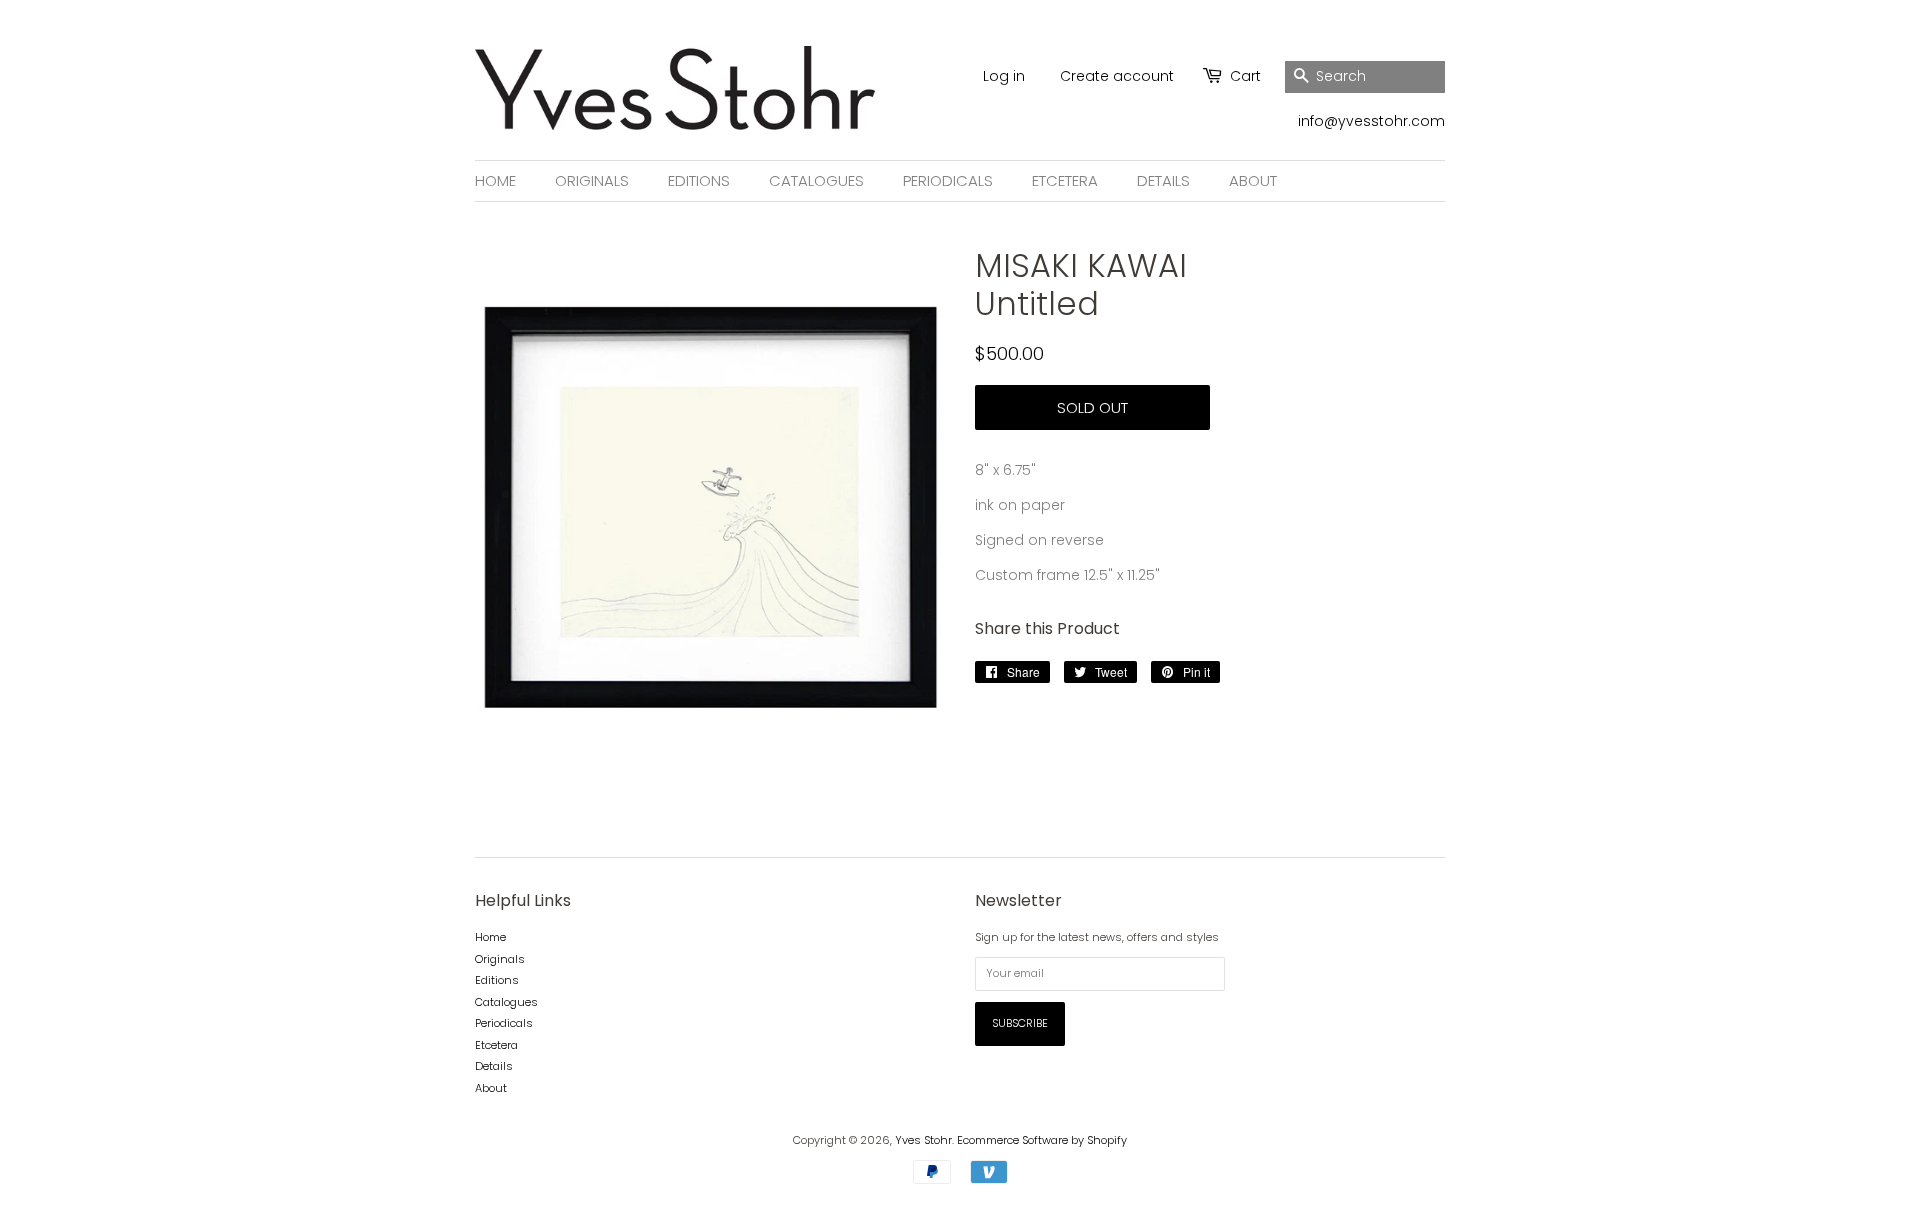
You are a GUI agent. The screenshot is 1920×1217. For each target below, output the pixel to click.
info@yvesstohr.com (1371, 121)
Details (1163, 180)
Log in (1004, 76)
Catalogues (816, 180)
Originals (592, 180)
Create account (1117, 76)
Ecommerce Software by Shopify (1042, 1140)
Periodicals (948, 180)
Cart (1245, 76)
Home (495, 180)
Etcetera (1065, 180)
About (1253, 180)
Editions (699, 180)
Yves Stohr (923, 1140)
